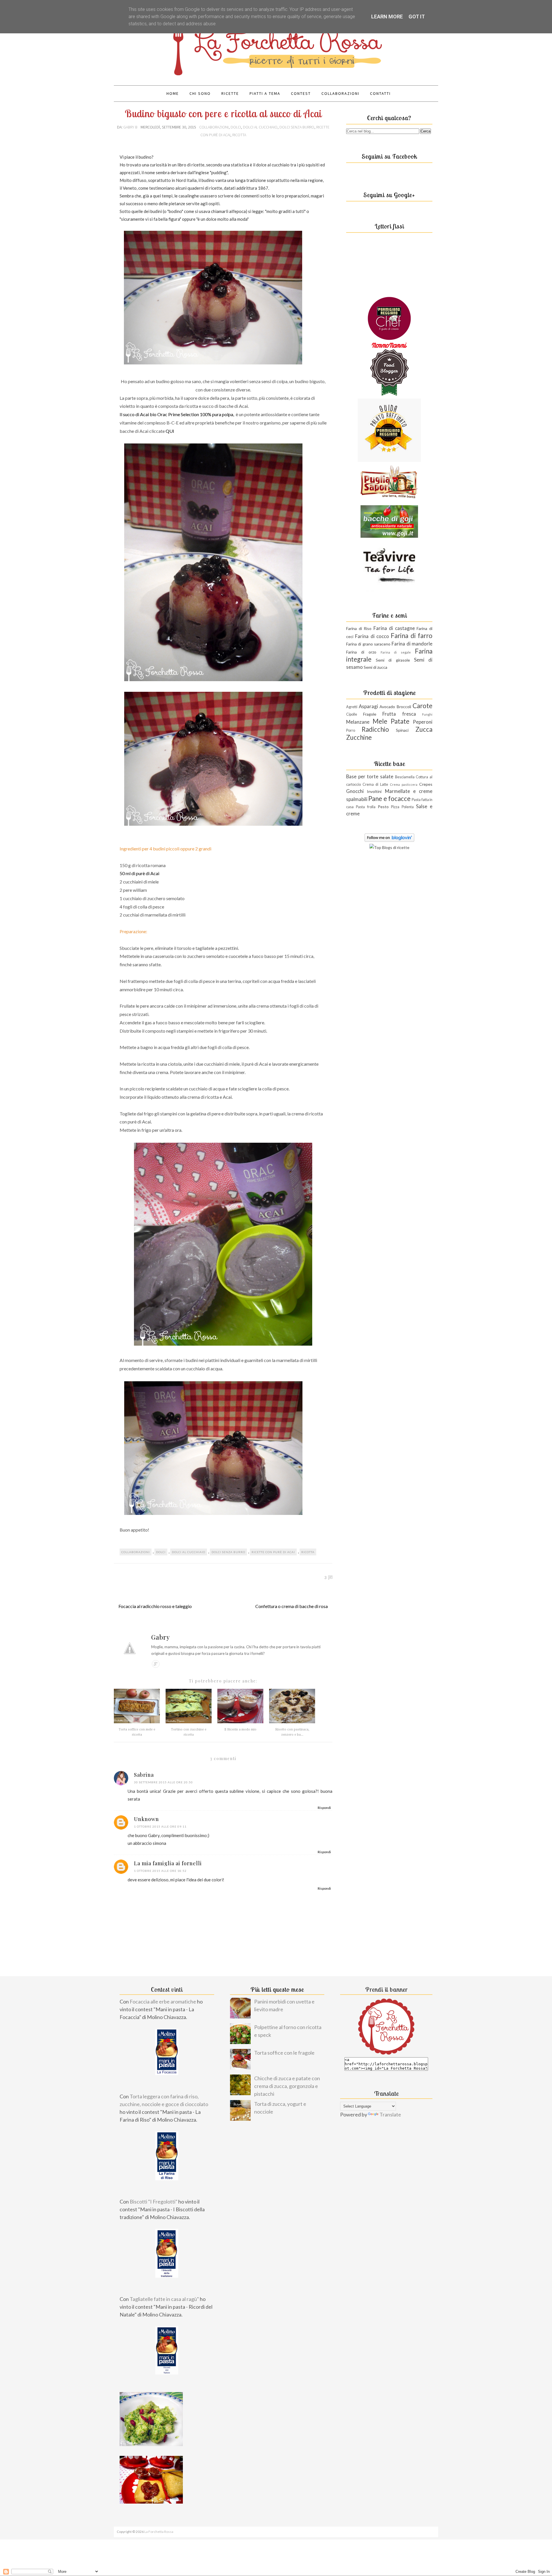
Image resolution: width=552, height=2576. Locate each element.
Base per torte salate (370, 776)
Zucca (424, 729)
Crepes (426, 784)
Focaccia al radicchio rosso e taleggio (155, 1606)
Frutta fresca (399, 714)
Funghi (427, 714)
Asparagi (368, 706)
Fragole (370, 714)
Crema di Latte (375, 784)
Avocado (387, 707)
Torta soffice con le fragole (284, 2053)
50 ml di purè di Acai (139, 873)
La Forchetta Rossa (159, 2532)
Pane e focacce (389, 799)
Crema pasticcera (404, 784)
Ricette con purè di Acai (273, 1552)
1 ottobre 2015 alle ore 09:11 (160, 1826)
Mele (380, 721)
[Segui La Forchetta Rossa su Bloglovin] (389, 840)
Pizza (395, 807)
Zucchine (359, 737)
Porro (351, 730)
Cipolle (352, 714)
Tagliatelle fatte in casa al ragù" (164, 2299)
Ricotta (239, 135)
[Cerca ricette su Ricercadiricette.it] (389, 847)
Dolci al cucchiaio (260, 127)
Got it (417, 17)
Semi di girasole (393, 660)
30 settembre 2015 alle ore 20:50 (163, 1782)
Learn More (387, 17)
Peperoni (423, 722)
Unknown (146, 1819)
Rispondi (324, 1808)
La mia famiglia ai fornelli (168, 1863)
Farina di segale (396, 652)
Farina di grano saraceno (368, 644)
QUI (170, 431)
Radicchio (375, 729)
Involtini (374, 791)
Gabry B (131, 127)
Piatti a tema (265, 93)
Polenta (408, 807)
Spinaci (402, 730)
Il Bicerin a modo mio (240, 1729)
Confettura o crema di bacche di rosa (292, 1606)
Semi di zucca (375, 667)
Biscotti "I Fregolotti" (154, 2202)
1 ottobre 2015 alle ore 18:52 (160, 1871)
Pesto (383, 807)
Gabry (161, 1637)
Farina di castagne (394, 628)
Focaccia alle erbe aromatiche (163, 2001)
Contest (301, 93)
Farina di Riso (359, 628)
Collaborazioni (340, 93)
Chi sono (200, 93)
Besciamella (405, 777)
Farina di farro (412, 636)
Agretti (352, 707)
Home (173, 93)
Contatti (380, 93)
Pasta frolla (366, 807)
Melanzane (358, 722)
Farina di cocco (372, 636)
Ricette (230, 93)
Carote (422, 706)
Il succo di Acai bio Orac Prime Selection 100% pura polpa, (177, 414)
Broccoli (404, 707)
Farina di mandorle (412, 644)
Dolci (236, 127)
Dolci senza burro (297, 127)
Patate (400, 721)
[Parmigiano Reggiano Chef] (389, 338)
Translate (390, 2114)
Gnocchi (355, 791)
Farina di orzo (361, 652)
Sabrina (144, 1775)
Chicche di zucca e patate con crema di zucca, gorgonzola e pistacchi (287, 2086)
